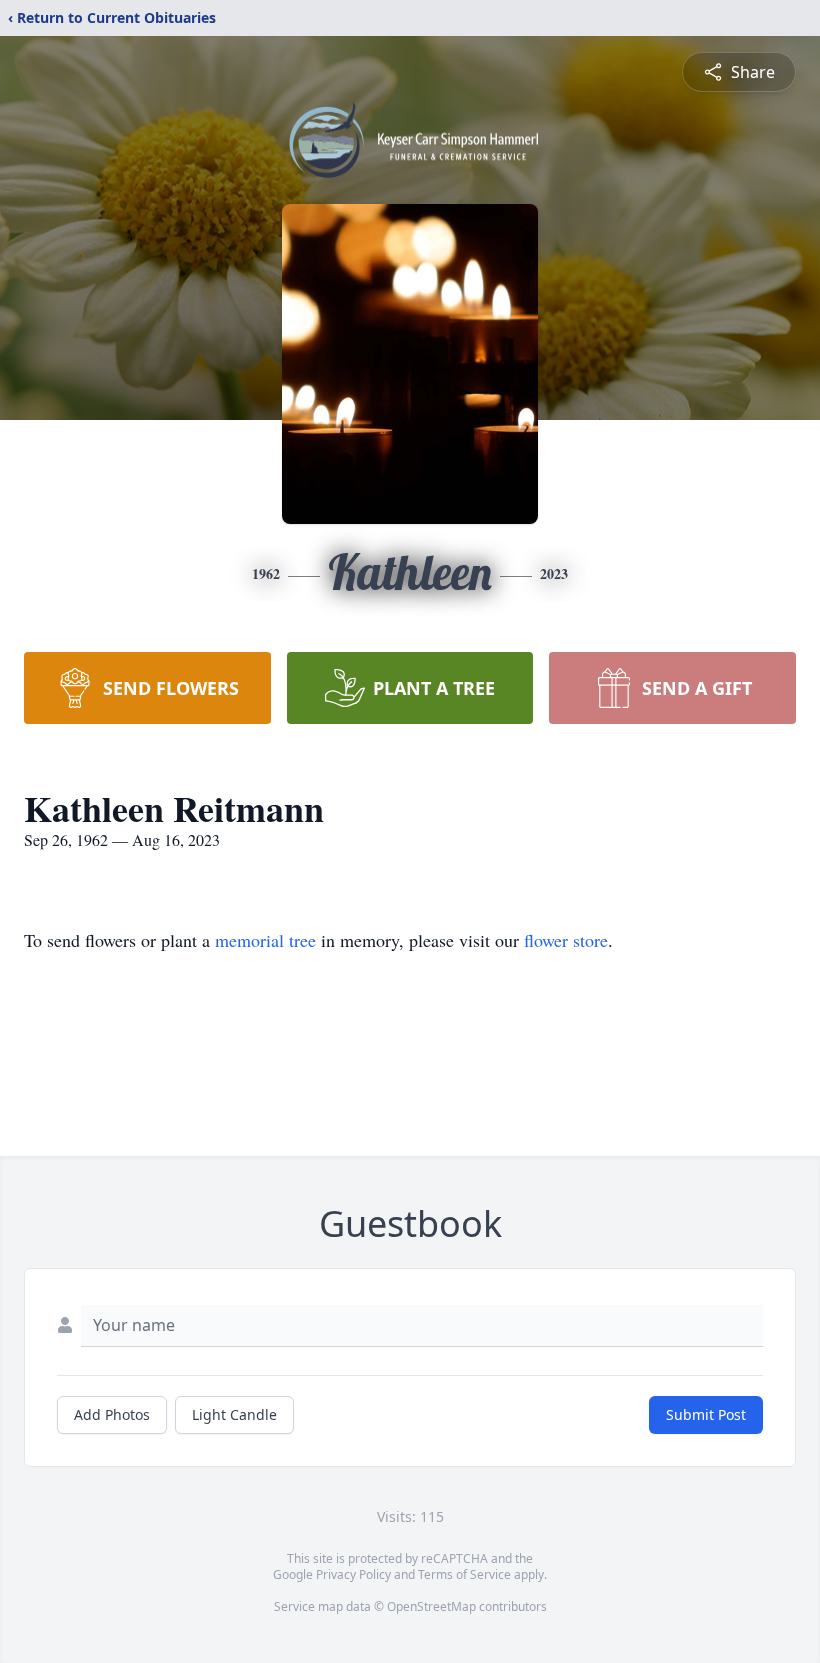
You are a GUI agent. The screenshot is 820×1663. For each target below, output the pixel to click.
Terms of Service (464, 1574)
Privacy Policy (353, 1574)
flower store (566, 940)
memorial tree (265, 940)
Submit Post (706, 1414)
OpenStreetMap (431, 1606)
